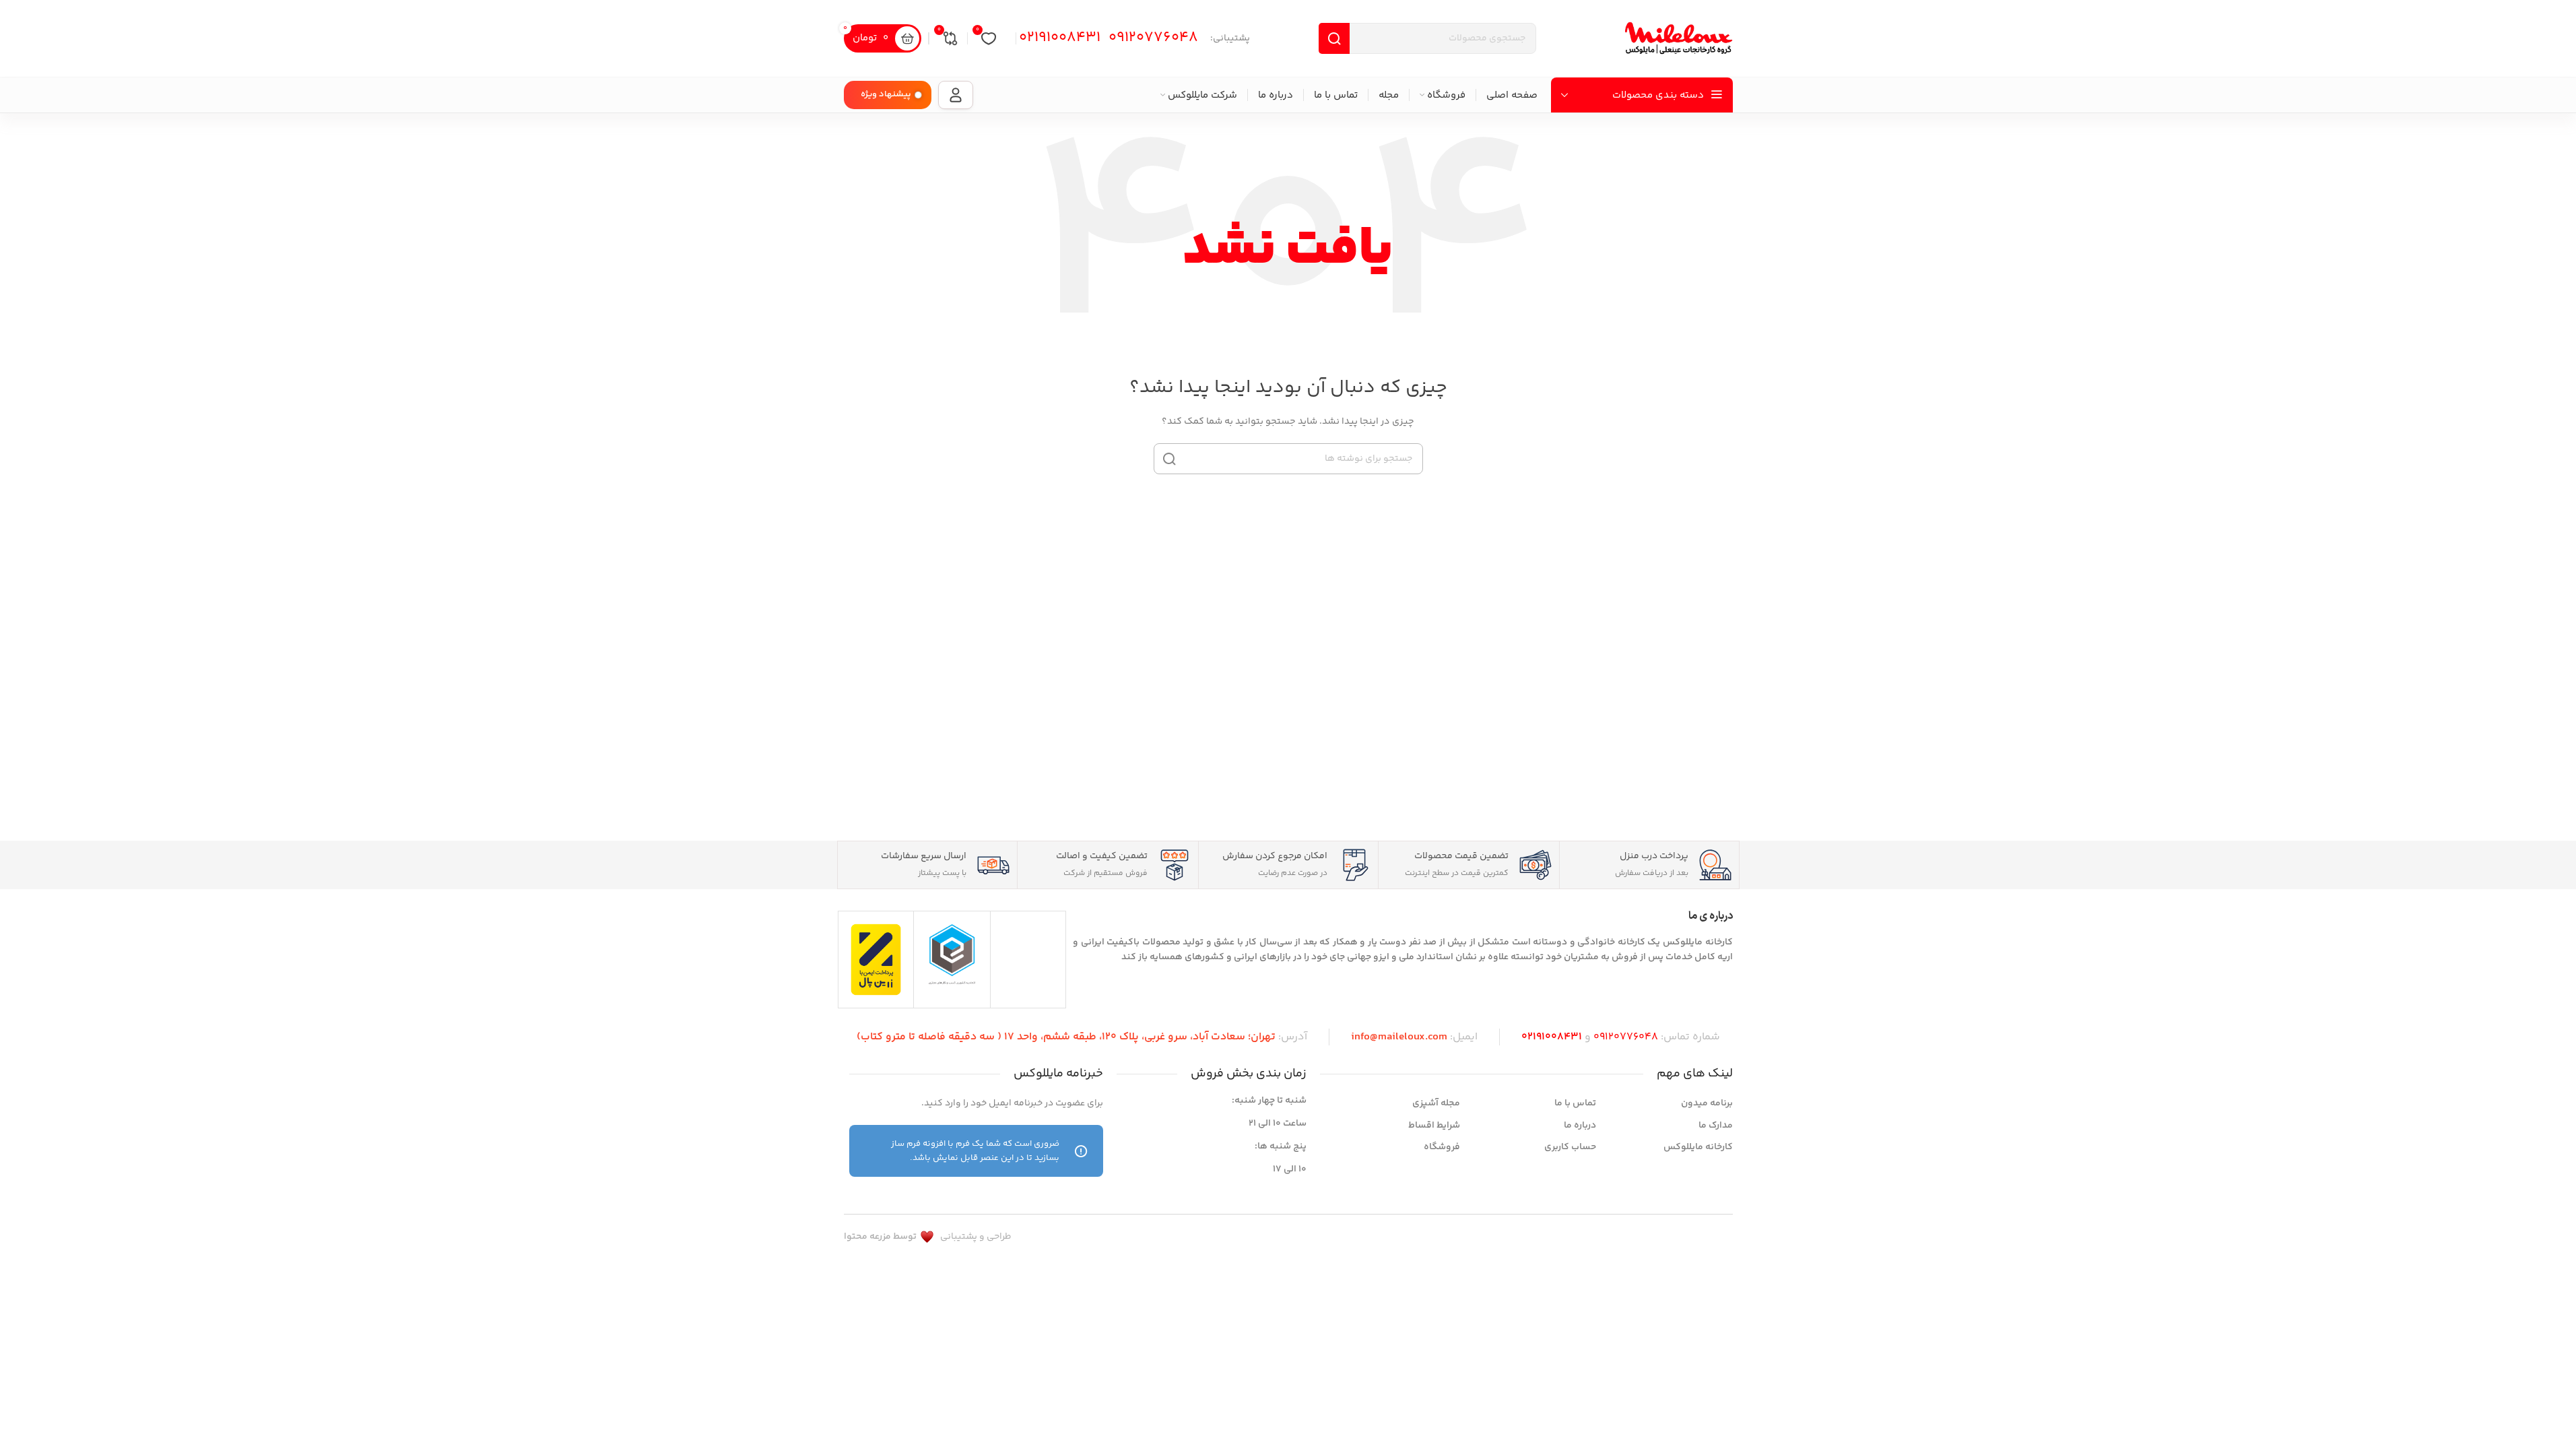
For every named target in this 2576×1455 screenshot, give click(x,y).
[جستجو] (1169, 459)
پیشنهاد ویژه (886, 94)
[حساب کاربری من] (956, 95)
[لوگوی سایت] (1679, 38)
